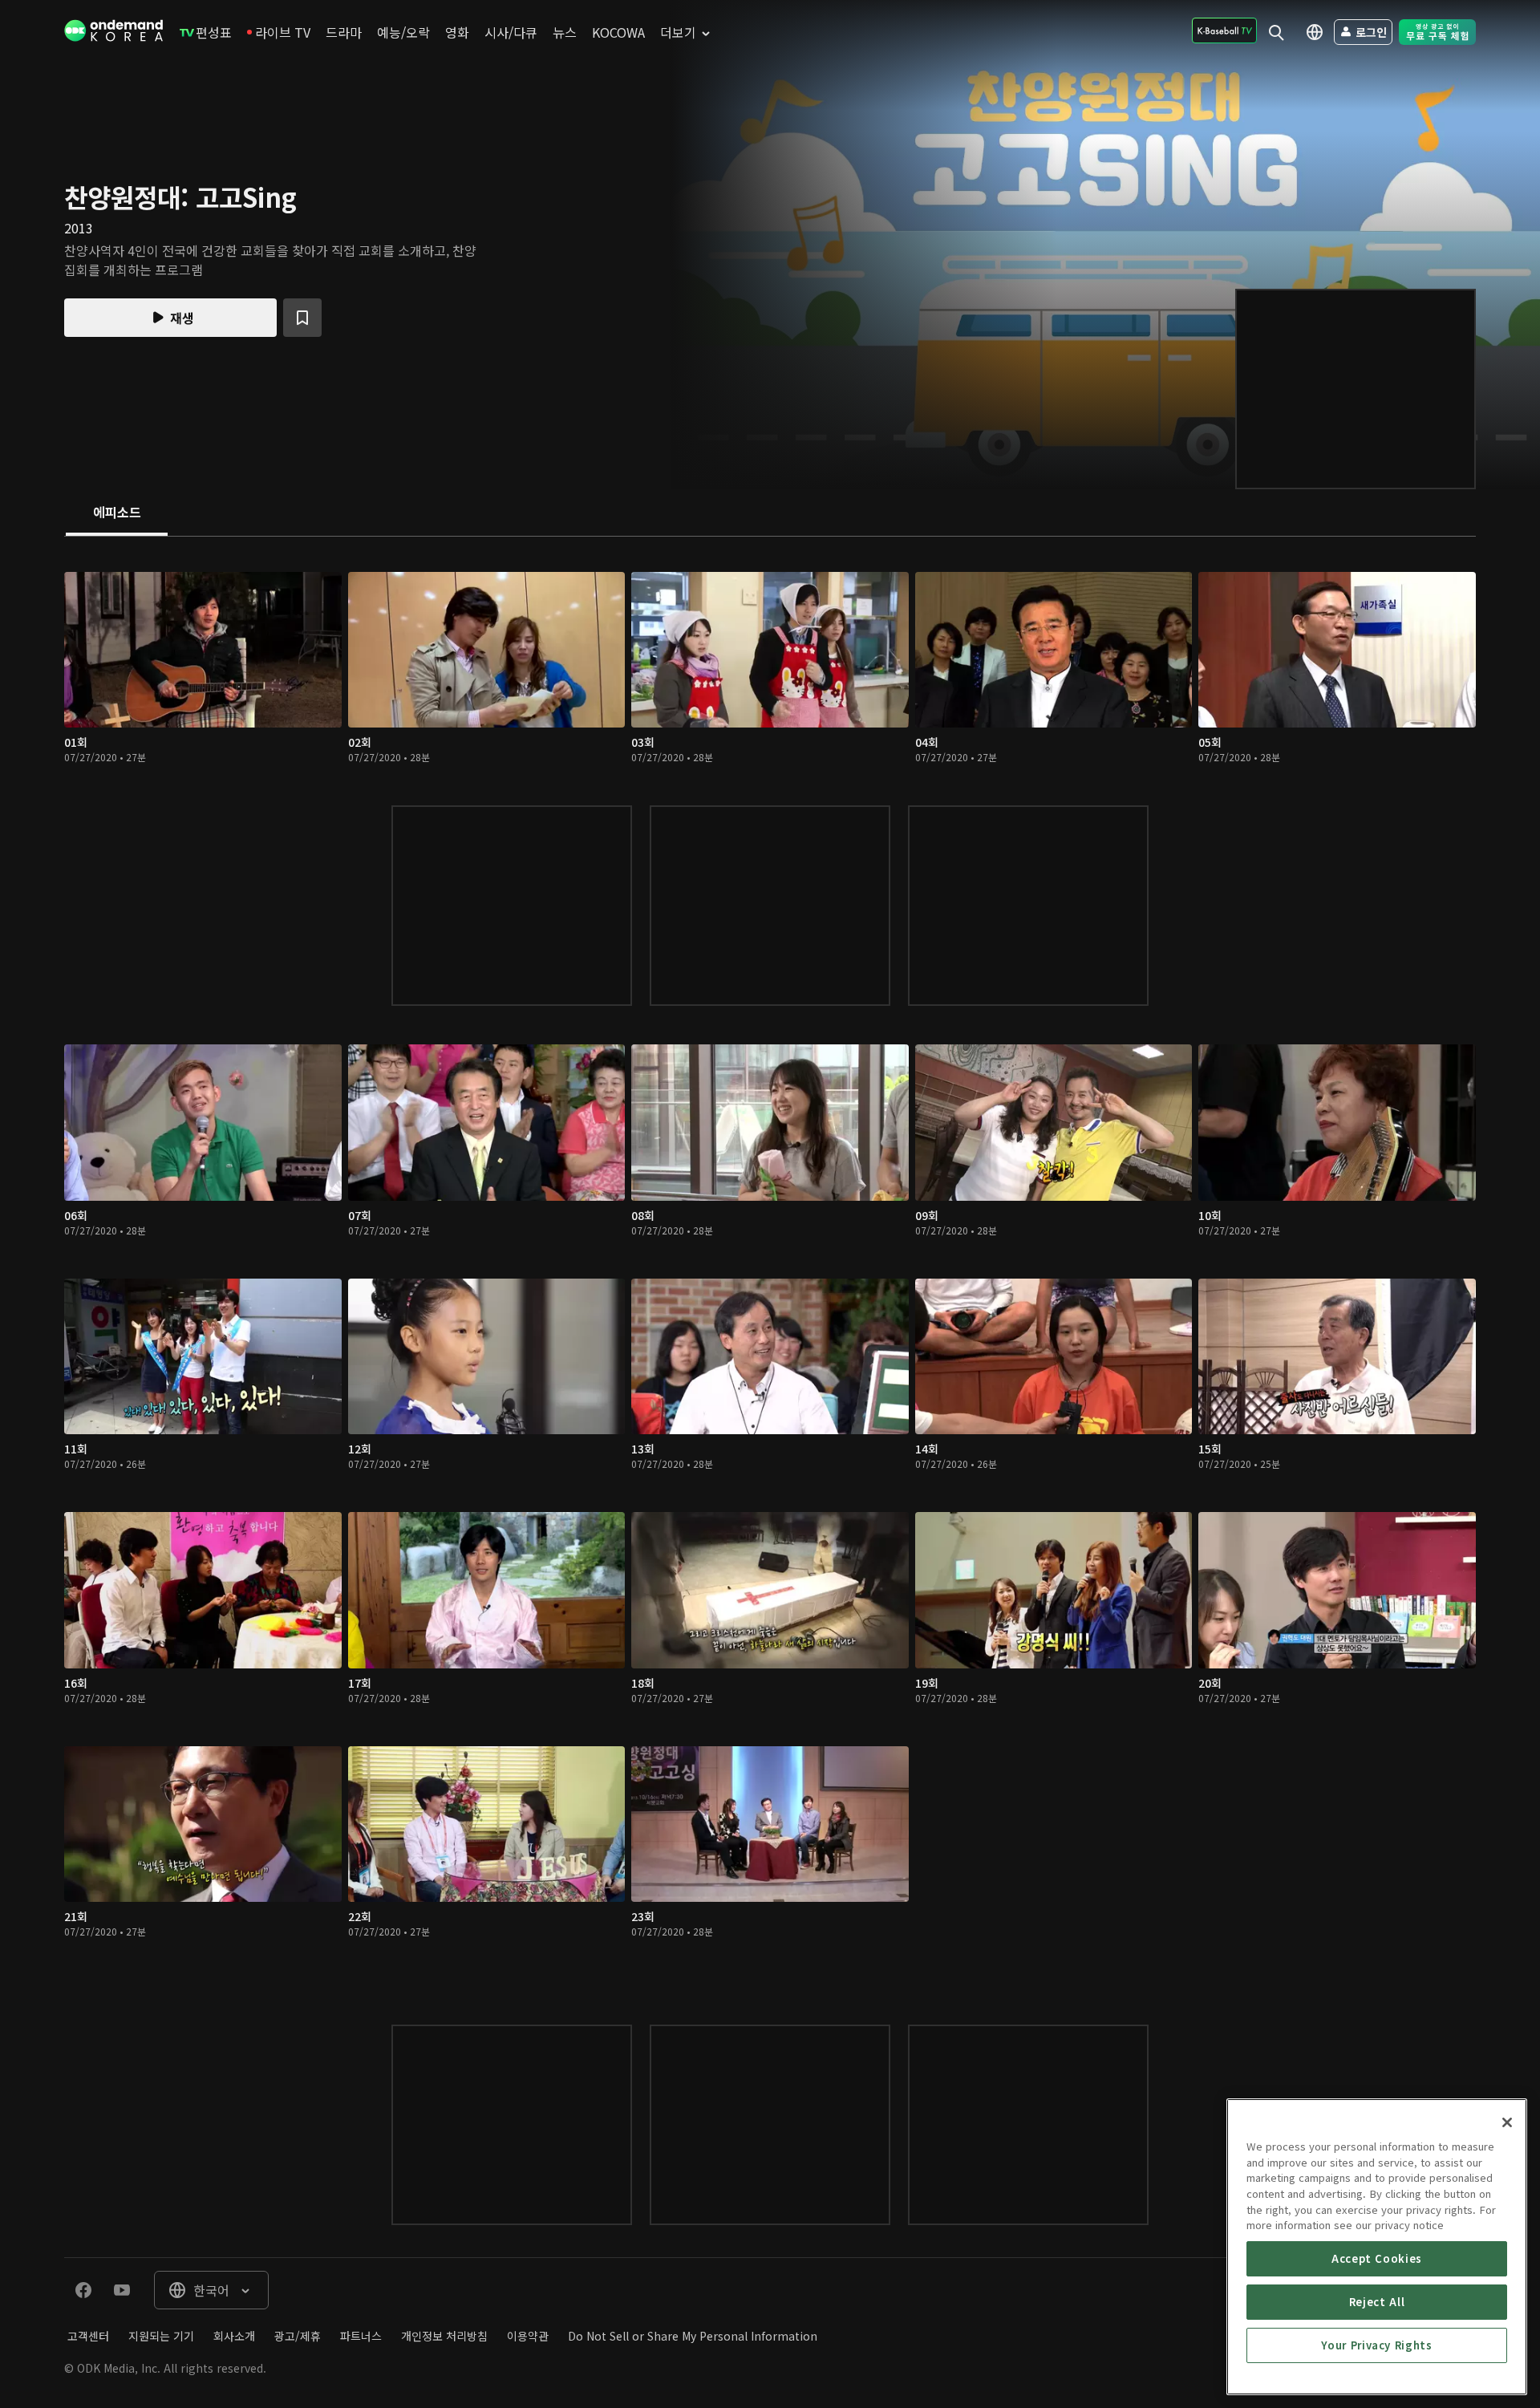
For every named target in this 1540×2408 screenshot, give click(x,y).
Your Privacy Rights (1376, 2345)
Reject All (1377, 2302)
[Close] (1507, 2122)
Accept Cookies (1377, 2258)
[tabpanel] (770, 1265)
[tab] (117, 513)
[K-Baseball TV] (1224, 30)
